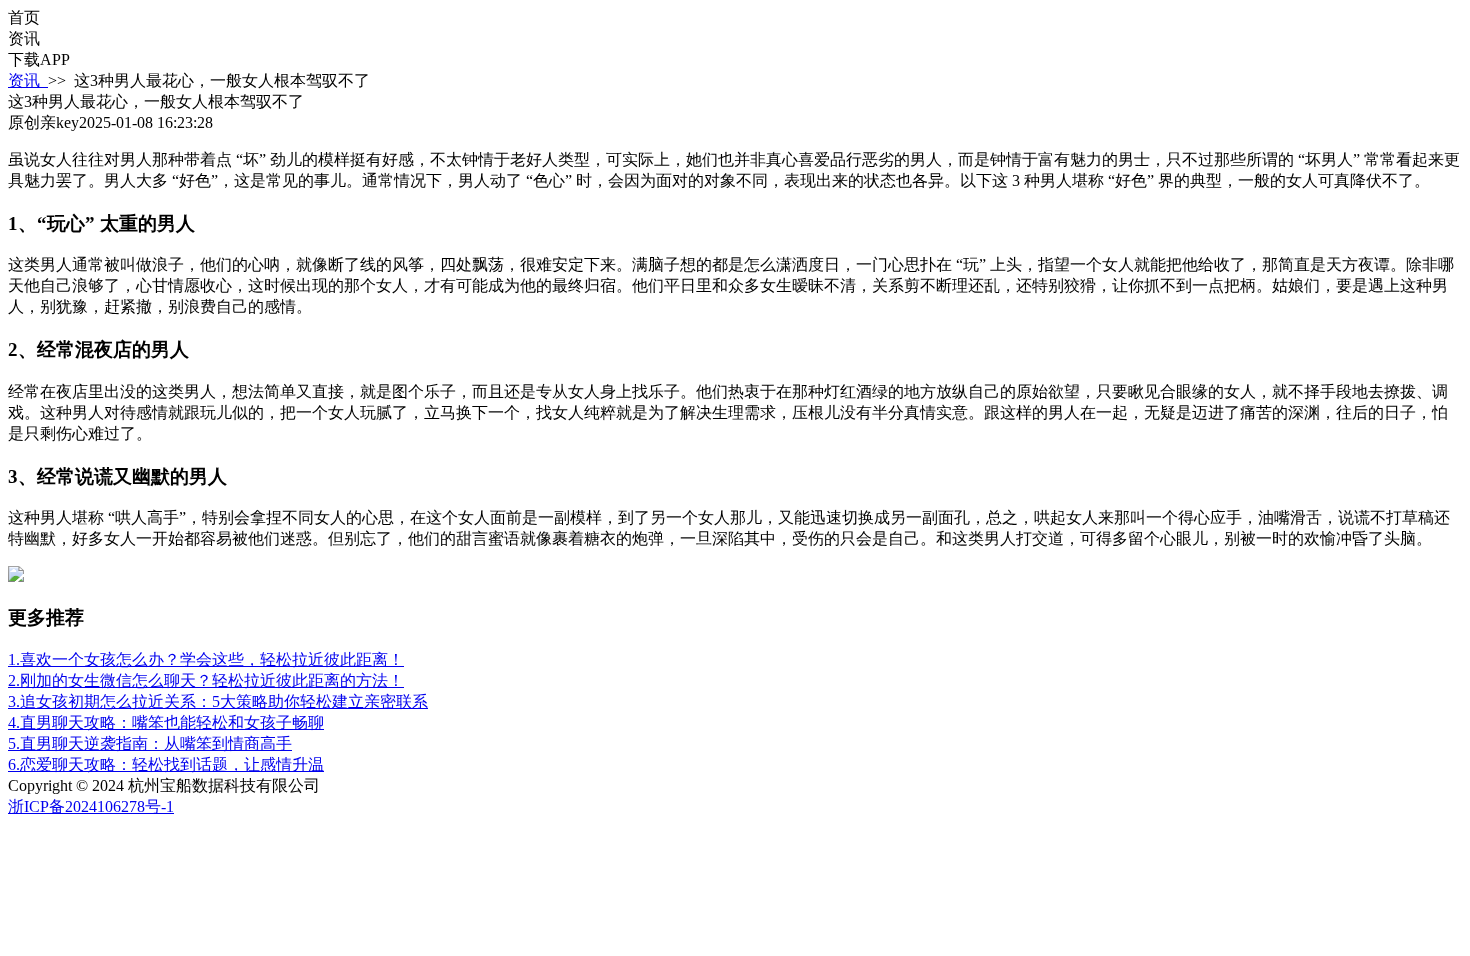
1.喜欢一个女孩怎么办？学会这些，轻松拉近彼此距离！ (206, 659)
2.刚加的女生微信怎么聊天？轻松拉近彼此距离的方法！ (206, 680)
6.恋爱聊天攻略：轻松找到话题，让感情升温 (166, 764)
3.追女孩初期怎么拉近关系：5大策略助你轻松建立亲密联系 (218, 701)
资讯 (28, 80)
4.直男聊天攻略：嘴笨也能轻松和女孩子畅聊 (166, 722)
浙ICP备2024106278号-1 (91, 806)
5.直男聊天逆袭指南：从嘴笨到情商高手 (150, 743)
